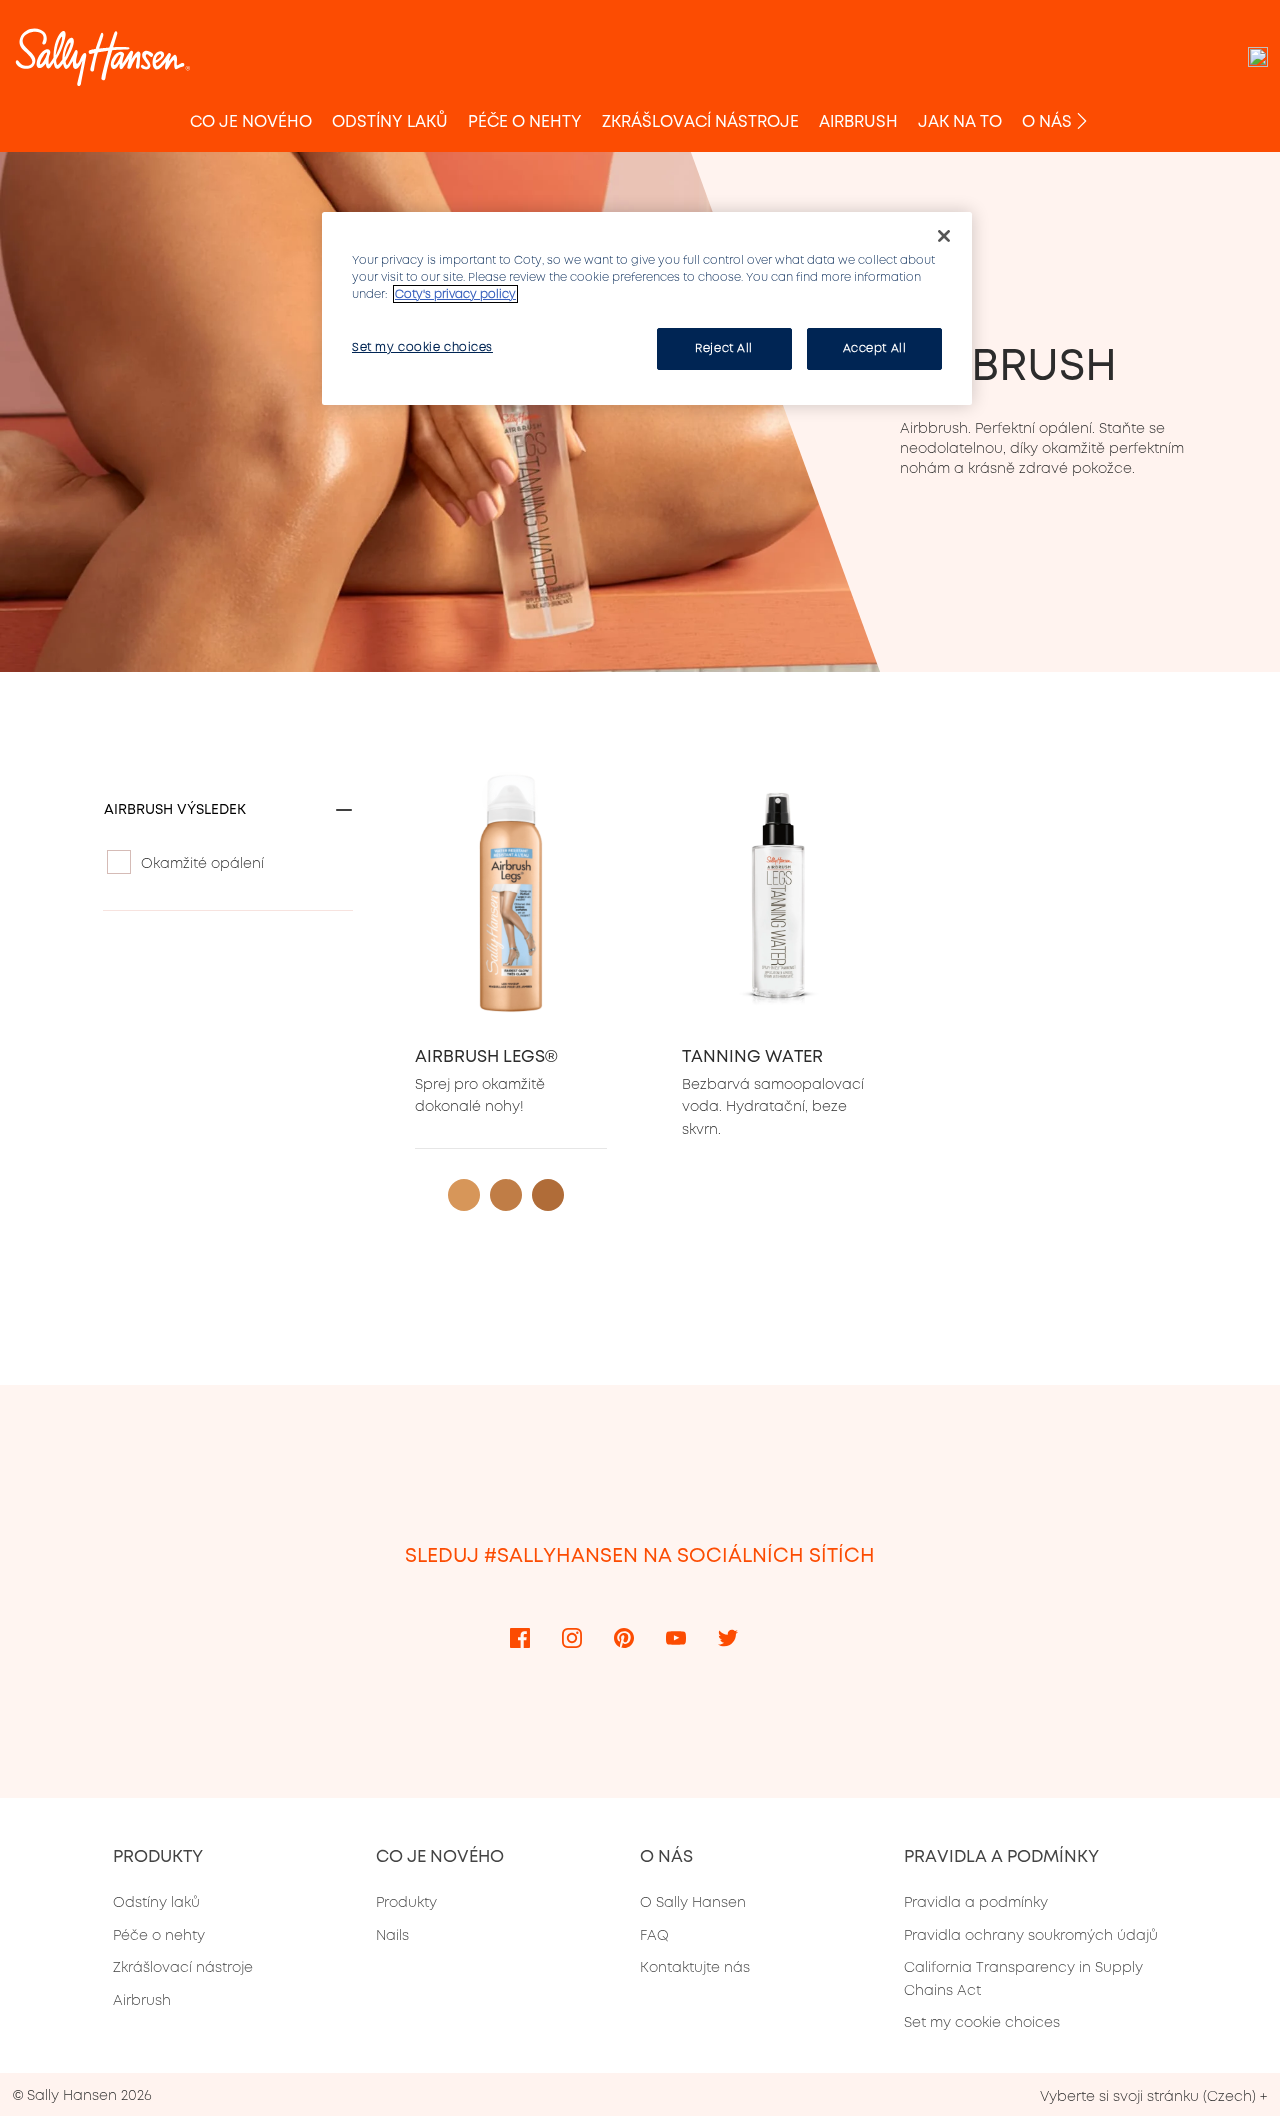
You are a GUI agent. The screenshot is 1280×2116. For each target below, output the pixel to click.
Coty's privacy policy (455, 294)
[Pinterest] (624, 1637)
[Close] (944, 236)
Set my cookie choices (982, 2022)
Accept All (875, 348)
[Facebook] (520, 1637)
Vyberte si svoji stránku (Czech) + (1153, 2096)
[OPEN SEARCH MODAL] (1258, 57)
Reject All (724, 348)
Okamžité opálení (202, 863)
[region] (647, 308)
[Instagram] (572, 1637)
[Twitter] (728, 1637)
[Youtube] (676, 1637)
